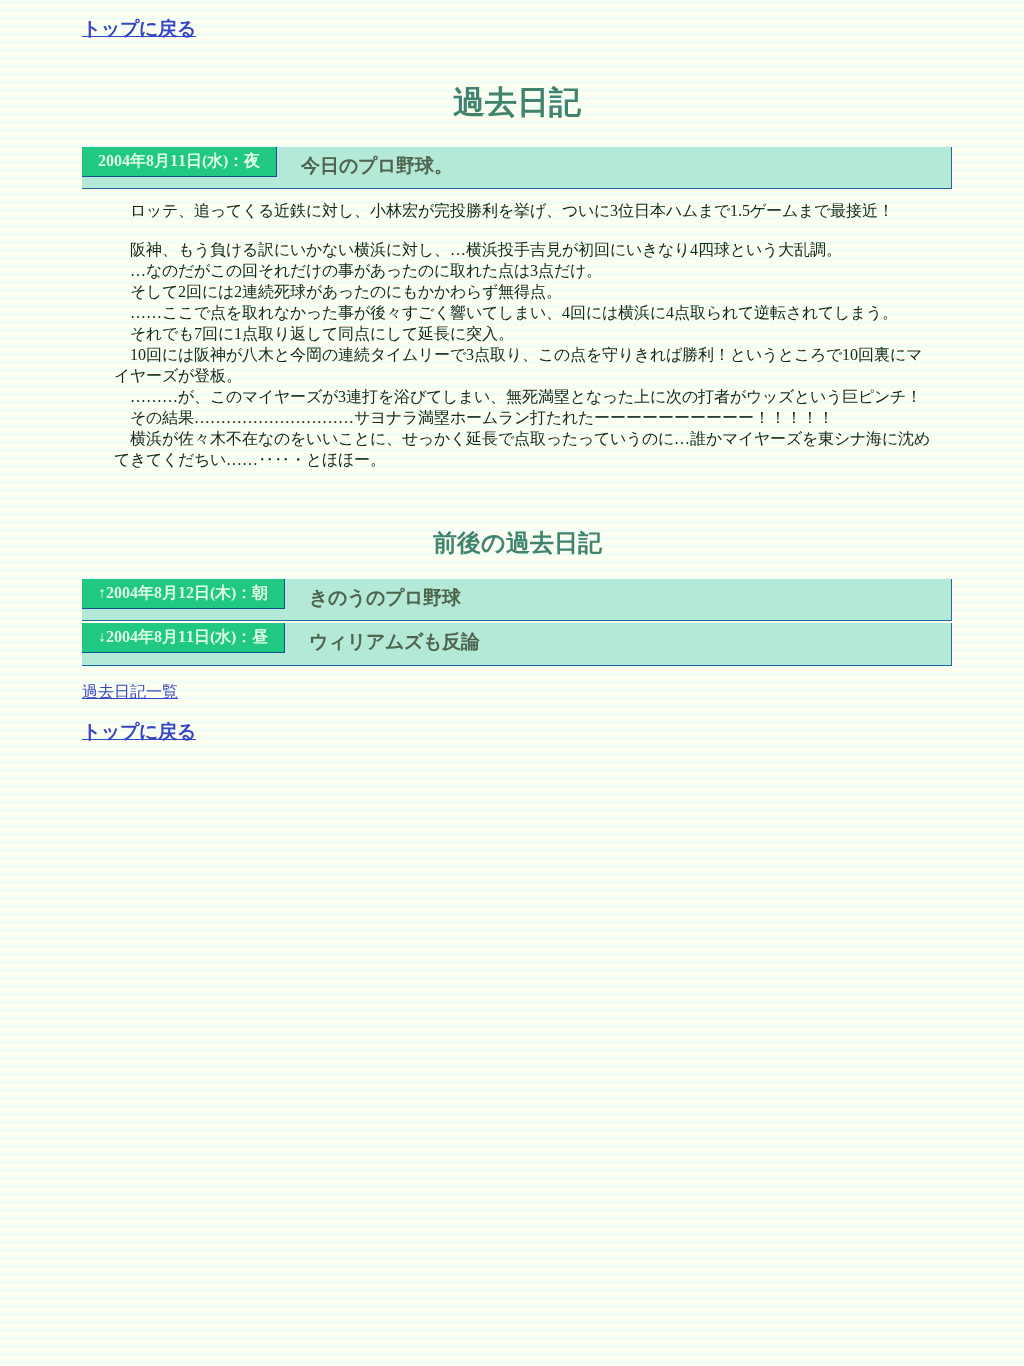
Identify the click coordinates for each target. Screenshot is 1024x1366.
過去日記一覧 (130, 691)
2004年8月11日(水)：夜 (179, 160)
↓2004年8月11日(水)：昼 (183, 636)
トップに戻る (139, 28)
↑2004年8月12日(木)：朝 (183, 592)
